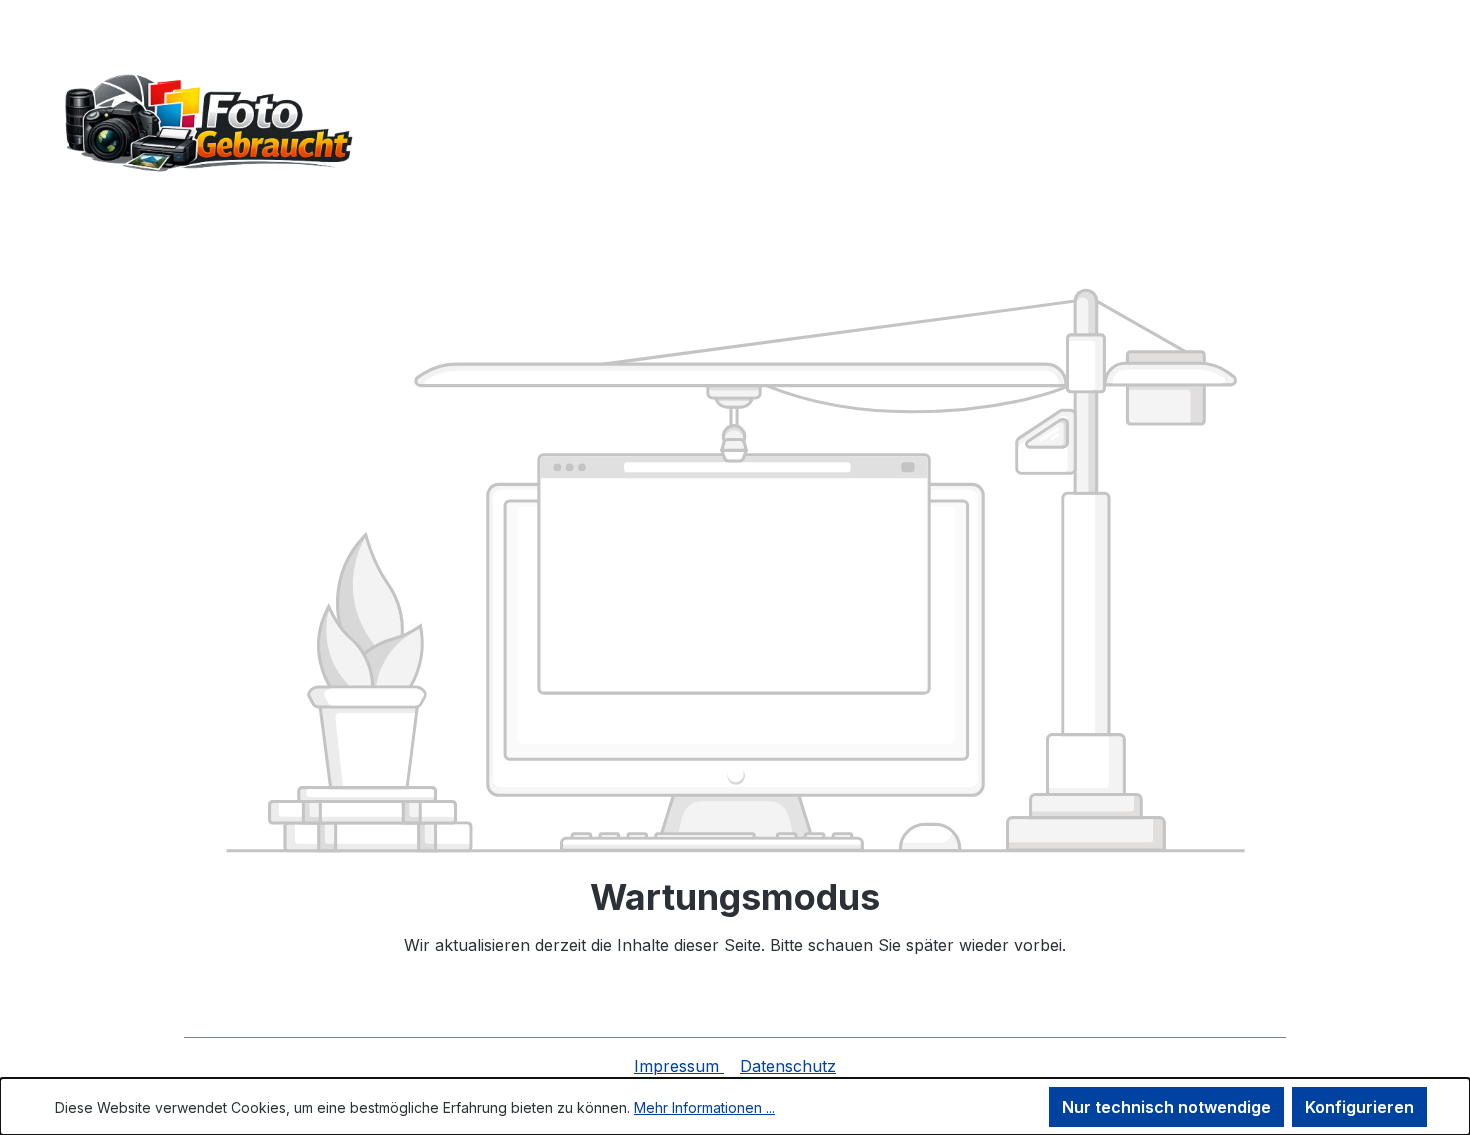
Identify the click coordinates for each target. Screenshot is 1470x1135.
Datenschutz (788, 1066)
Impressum (679, 1066)
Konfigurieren (1359, 1107)
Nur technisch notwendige (1166, 1107)
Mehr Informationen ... (704, 1107)
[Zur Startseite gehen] (205, 124)
